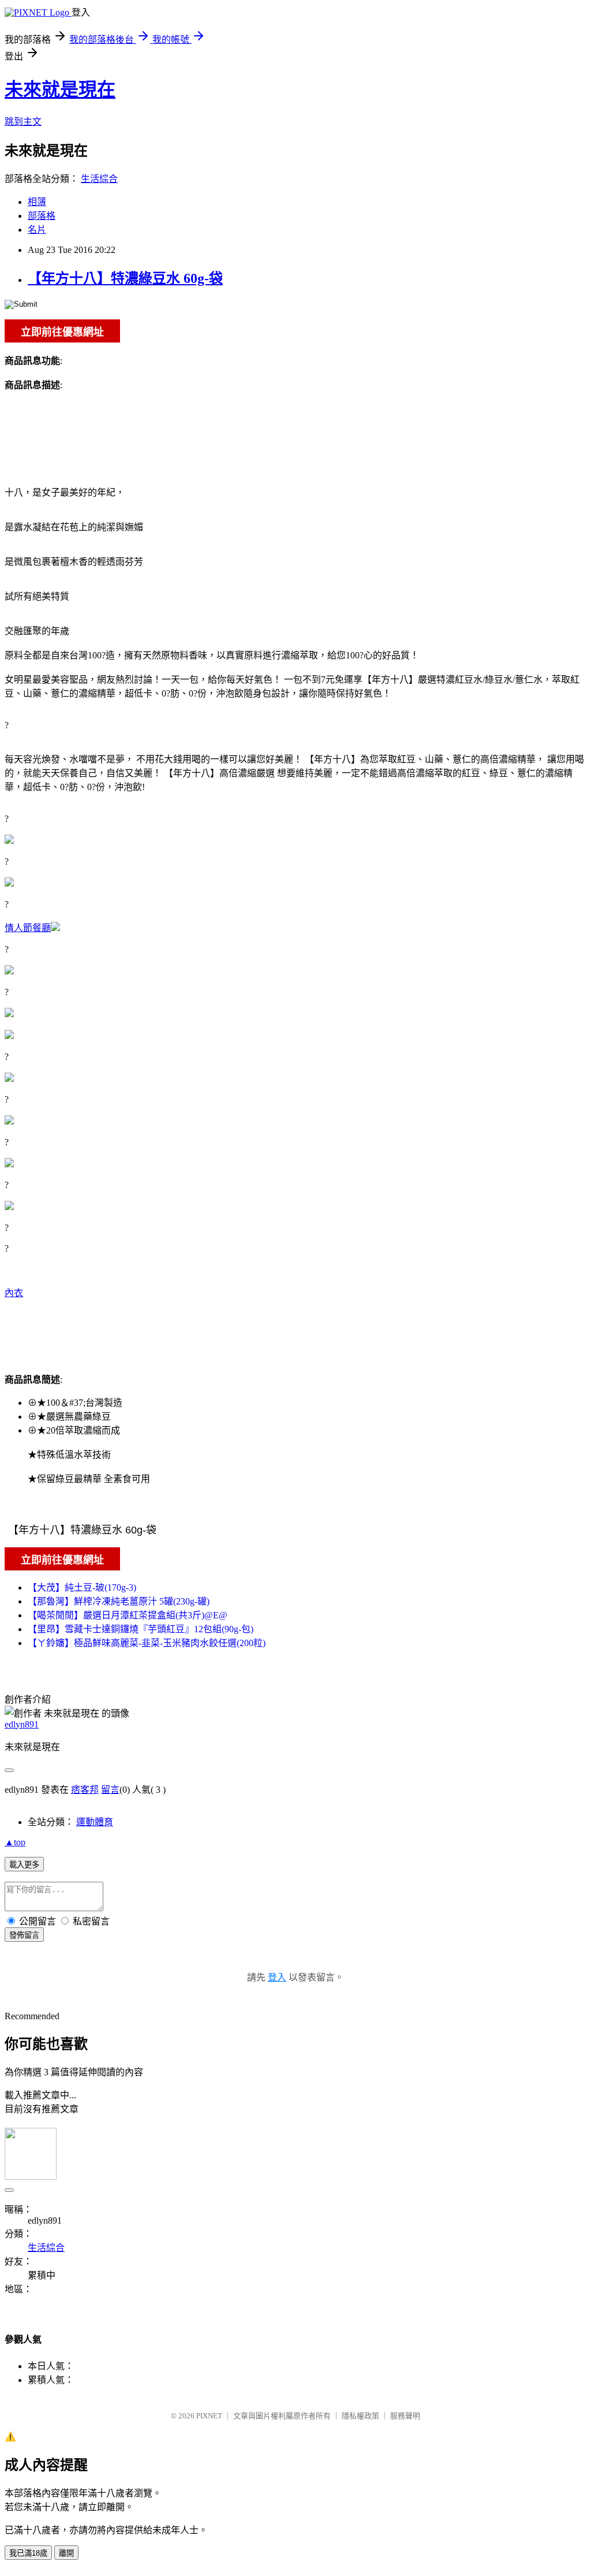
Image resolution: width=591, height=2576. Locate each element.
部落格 (42, 216)
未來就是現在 (60, 90)
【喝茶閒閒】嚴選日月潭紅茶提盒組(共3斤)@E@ (128, 1615)
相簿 (37, 202)
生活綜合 (99, 179)
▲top (15, 1842)
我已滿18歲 (28, 2553)
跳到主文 (23, 122)
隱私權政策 (360, 2416)
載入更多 (24, 1865)
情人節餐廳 (28, 928)
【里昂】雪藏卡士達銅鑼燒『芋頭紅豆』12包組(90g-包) (141, 1629)
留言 (110, 1790)
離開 (66, 2553)
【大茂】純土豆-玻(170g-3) (82, 1587)
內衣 (14, 1293)
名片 (37, 230)
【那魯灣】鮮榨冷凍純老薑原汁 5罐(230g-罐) (119, 1601)
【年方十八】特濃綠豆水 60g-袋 (125, 278)
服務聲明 (405, 2416)
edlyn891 (22, 1724)
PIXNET (209, 2416)
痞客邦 (85, 1790)
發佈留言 (24, 1935)
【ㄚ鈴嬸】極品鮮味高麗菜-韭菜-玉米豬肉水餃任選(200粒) (147, 1643)
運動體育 (95, 1822)
